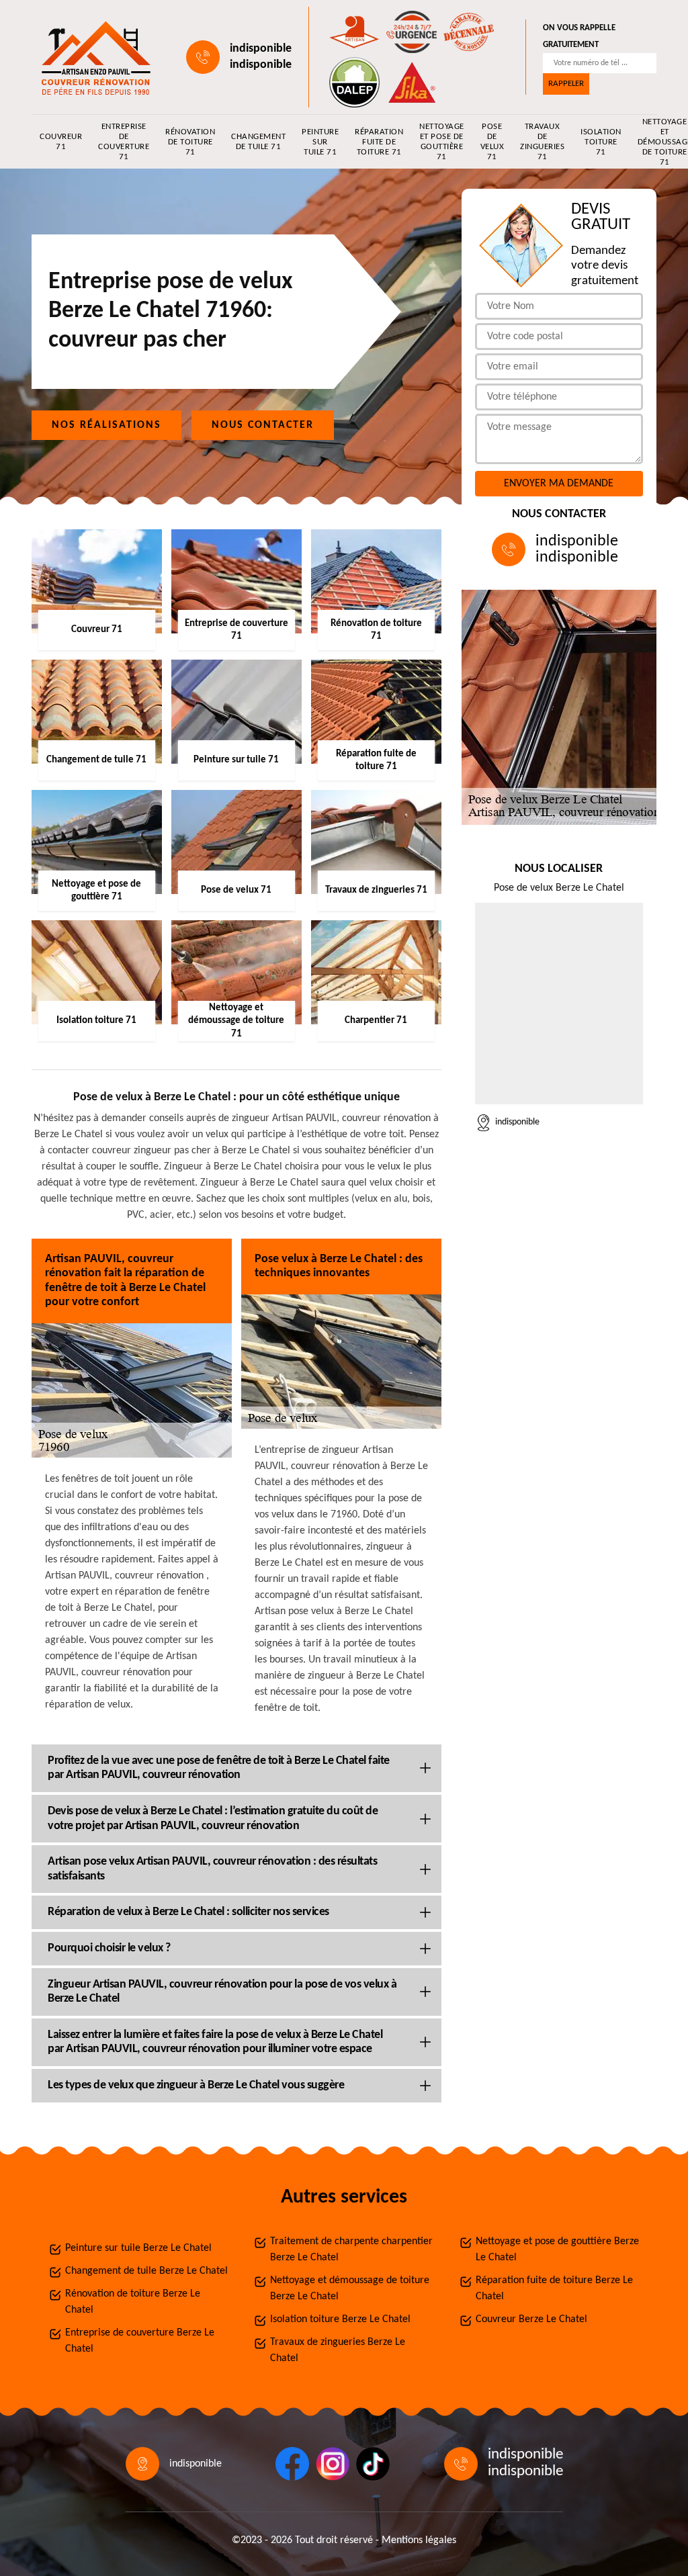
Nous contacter (263, 425)
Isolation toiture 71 (601, 142)
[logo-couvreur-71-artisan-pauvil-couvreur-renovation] (93, 57)
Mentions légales (419, 2540)
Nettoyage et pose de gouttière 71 (442, 142)
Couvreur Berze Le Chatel (531, 2319)
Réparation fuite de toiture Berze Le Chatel (554, 2289)
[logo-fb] (292, 2464)
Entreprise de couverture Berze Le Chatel (140, 2341)
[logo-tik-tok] (373, 2464)
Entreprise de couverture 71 (124, 142)
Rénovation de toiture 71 (190, 142)
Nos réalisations (106, 425)
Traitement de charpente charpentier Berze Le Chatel (351, 2250)
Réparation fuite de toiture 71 (379, 142)
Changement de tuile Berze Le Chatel (146, 2271)
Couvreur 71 (61, 142)
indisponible (261, 49)
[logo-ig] (333, 2464)
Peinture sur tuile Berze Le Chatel (138, 2248)
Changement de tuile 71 (258, 142)
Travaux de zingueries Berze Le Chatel (338, 2350)
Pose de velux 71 (492, 142)
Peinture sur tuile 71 (320, 142)
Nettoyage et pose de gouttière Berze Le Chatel (557, 2250)
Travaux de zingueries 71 (542, 142)
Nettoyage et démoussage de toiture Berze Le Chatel (350, 2289)
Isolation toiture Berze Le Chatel (340, 2319)
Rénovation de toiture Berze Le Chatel (133, 2302)
